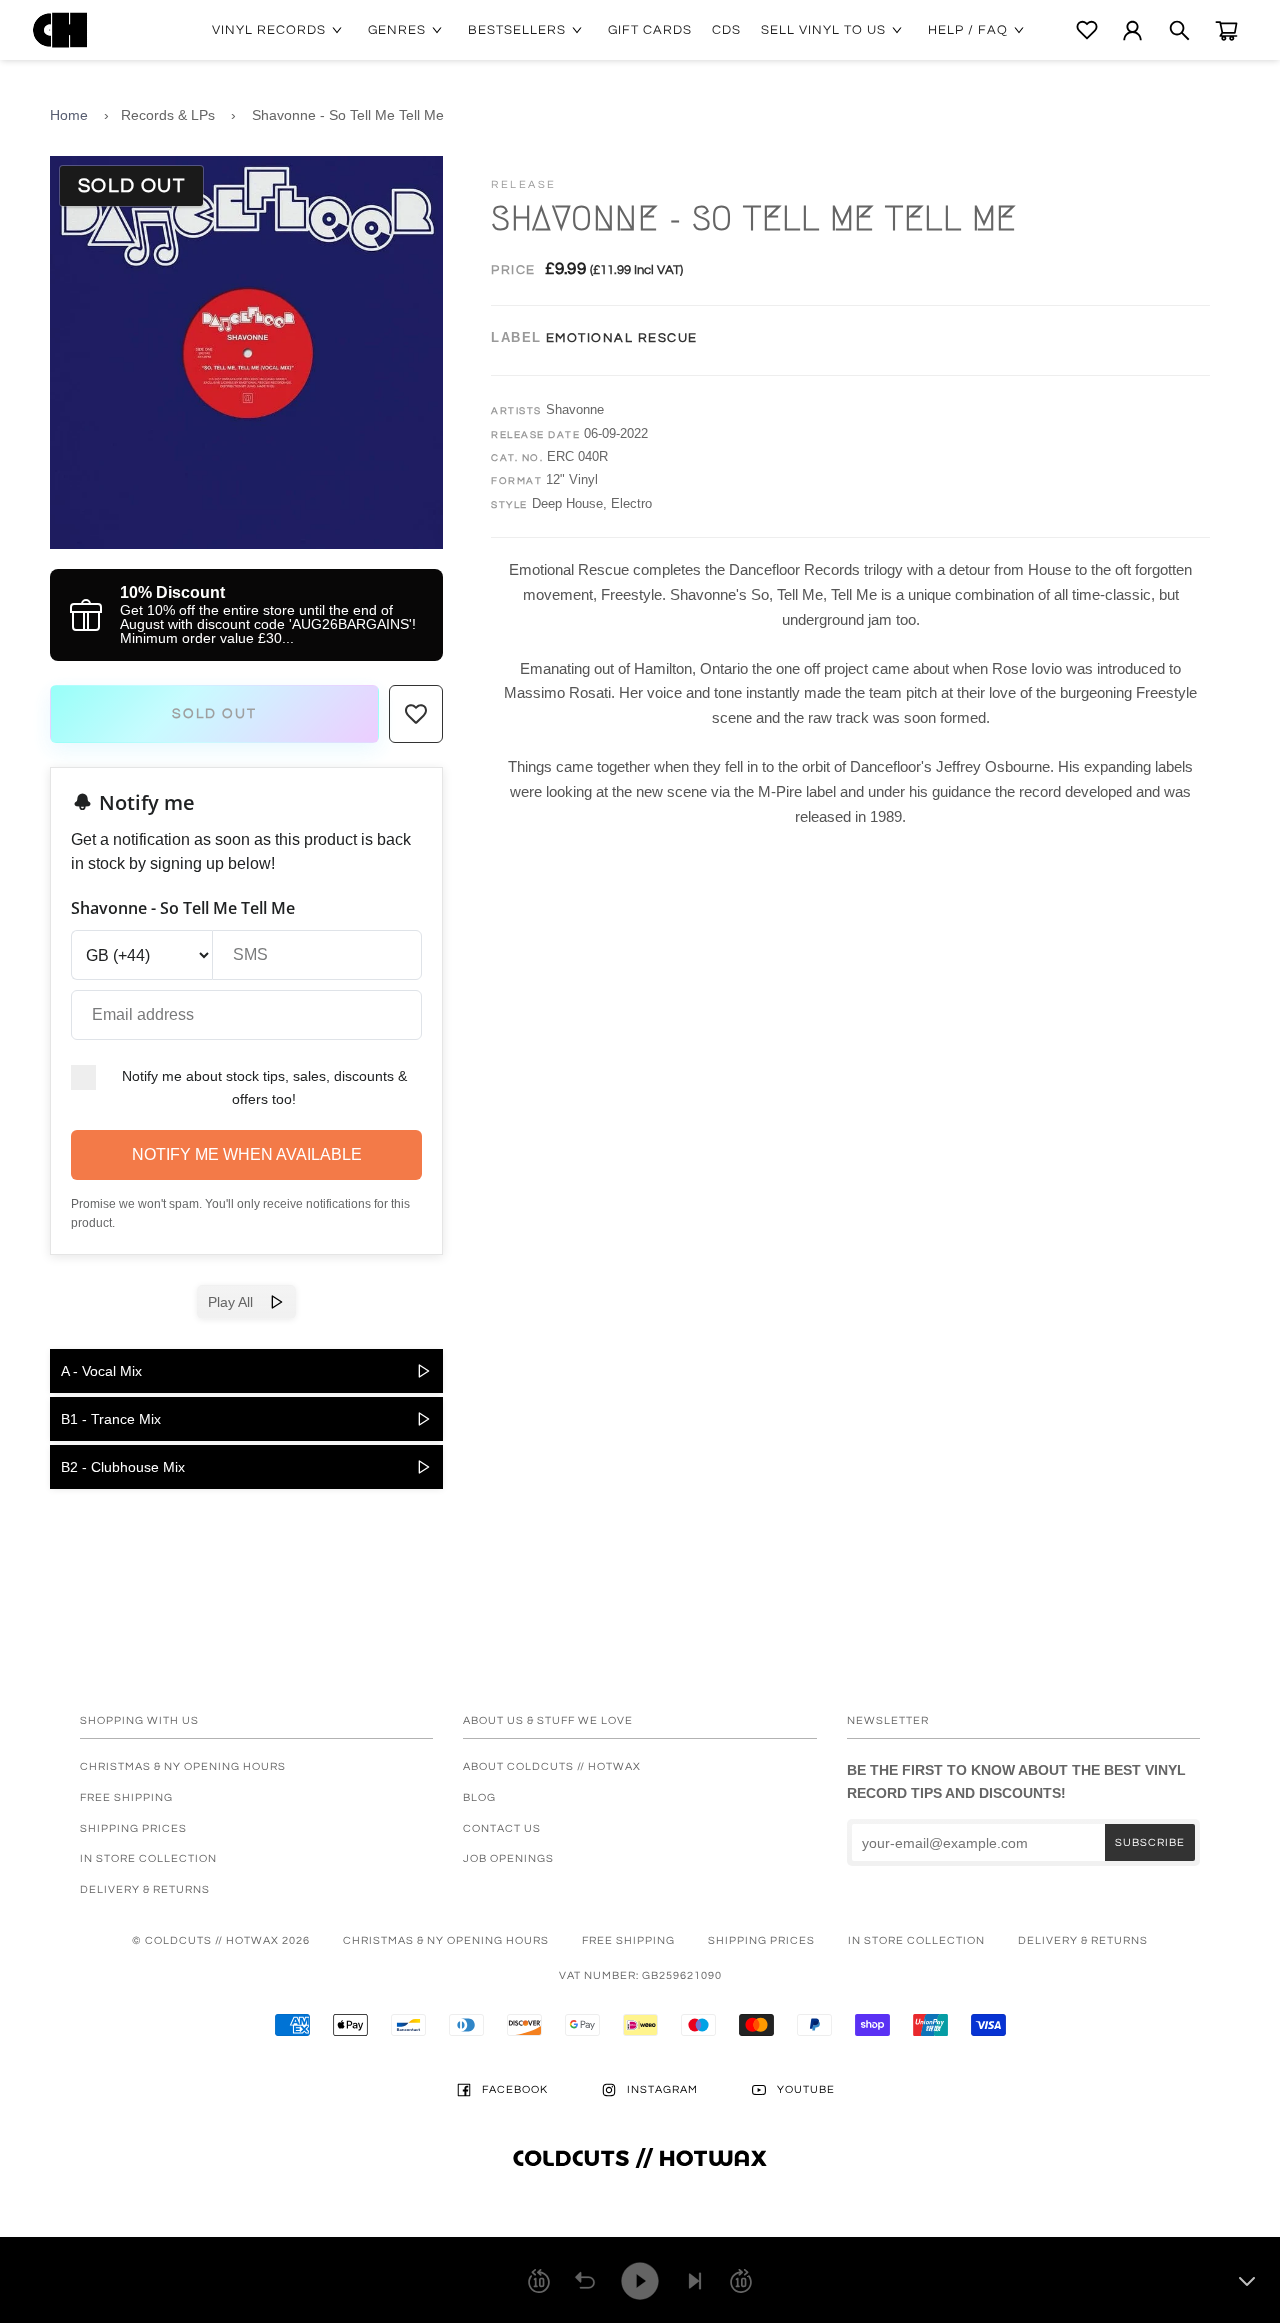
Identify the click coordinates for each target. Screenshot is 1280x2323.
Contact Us (502, 1828)
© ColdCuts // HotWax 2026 (221, 1940)
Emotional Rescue (622, 338)
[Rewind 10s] (539, 2281)
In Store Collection (148, 1858)
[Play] (640, 2281)
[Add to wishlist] (416, 714)
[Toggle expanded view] (1247, 2281)
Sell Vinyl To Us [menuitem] (823, 30)
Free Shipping (126, 1797)
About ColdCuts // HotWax (552, 1766)
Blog (479, 1797)
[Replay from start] (585, 2281)
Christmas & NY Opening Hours (183, 1766)
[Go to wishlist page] (1087, 30)
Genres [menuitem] (397, 30)
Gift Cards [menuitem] (650, 30)
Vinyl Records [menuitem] (269, 30)
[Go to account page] (1132, 30)
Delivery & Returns (145, 1889)
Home (69, 115)
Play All (238, 1302)
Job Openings (508, 1858)
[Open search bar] (1179, 30)
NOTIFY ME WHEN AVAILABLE (247, 1154)
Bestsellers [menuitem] (517, 30)
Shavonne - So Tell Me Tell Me (348, 115)
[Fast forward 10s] (741, 2281)
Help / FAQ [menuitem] (968, 30)
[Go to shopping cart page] (1226, 30)
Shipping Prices (133, 1828)
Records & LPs (168, 115)
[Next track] (695, 2281)
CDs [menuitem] (726, 30)
